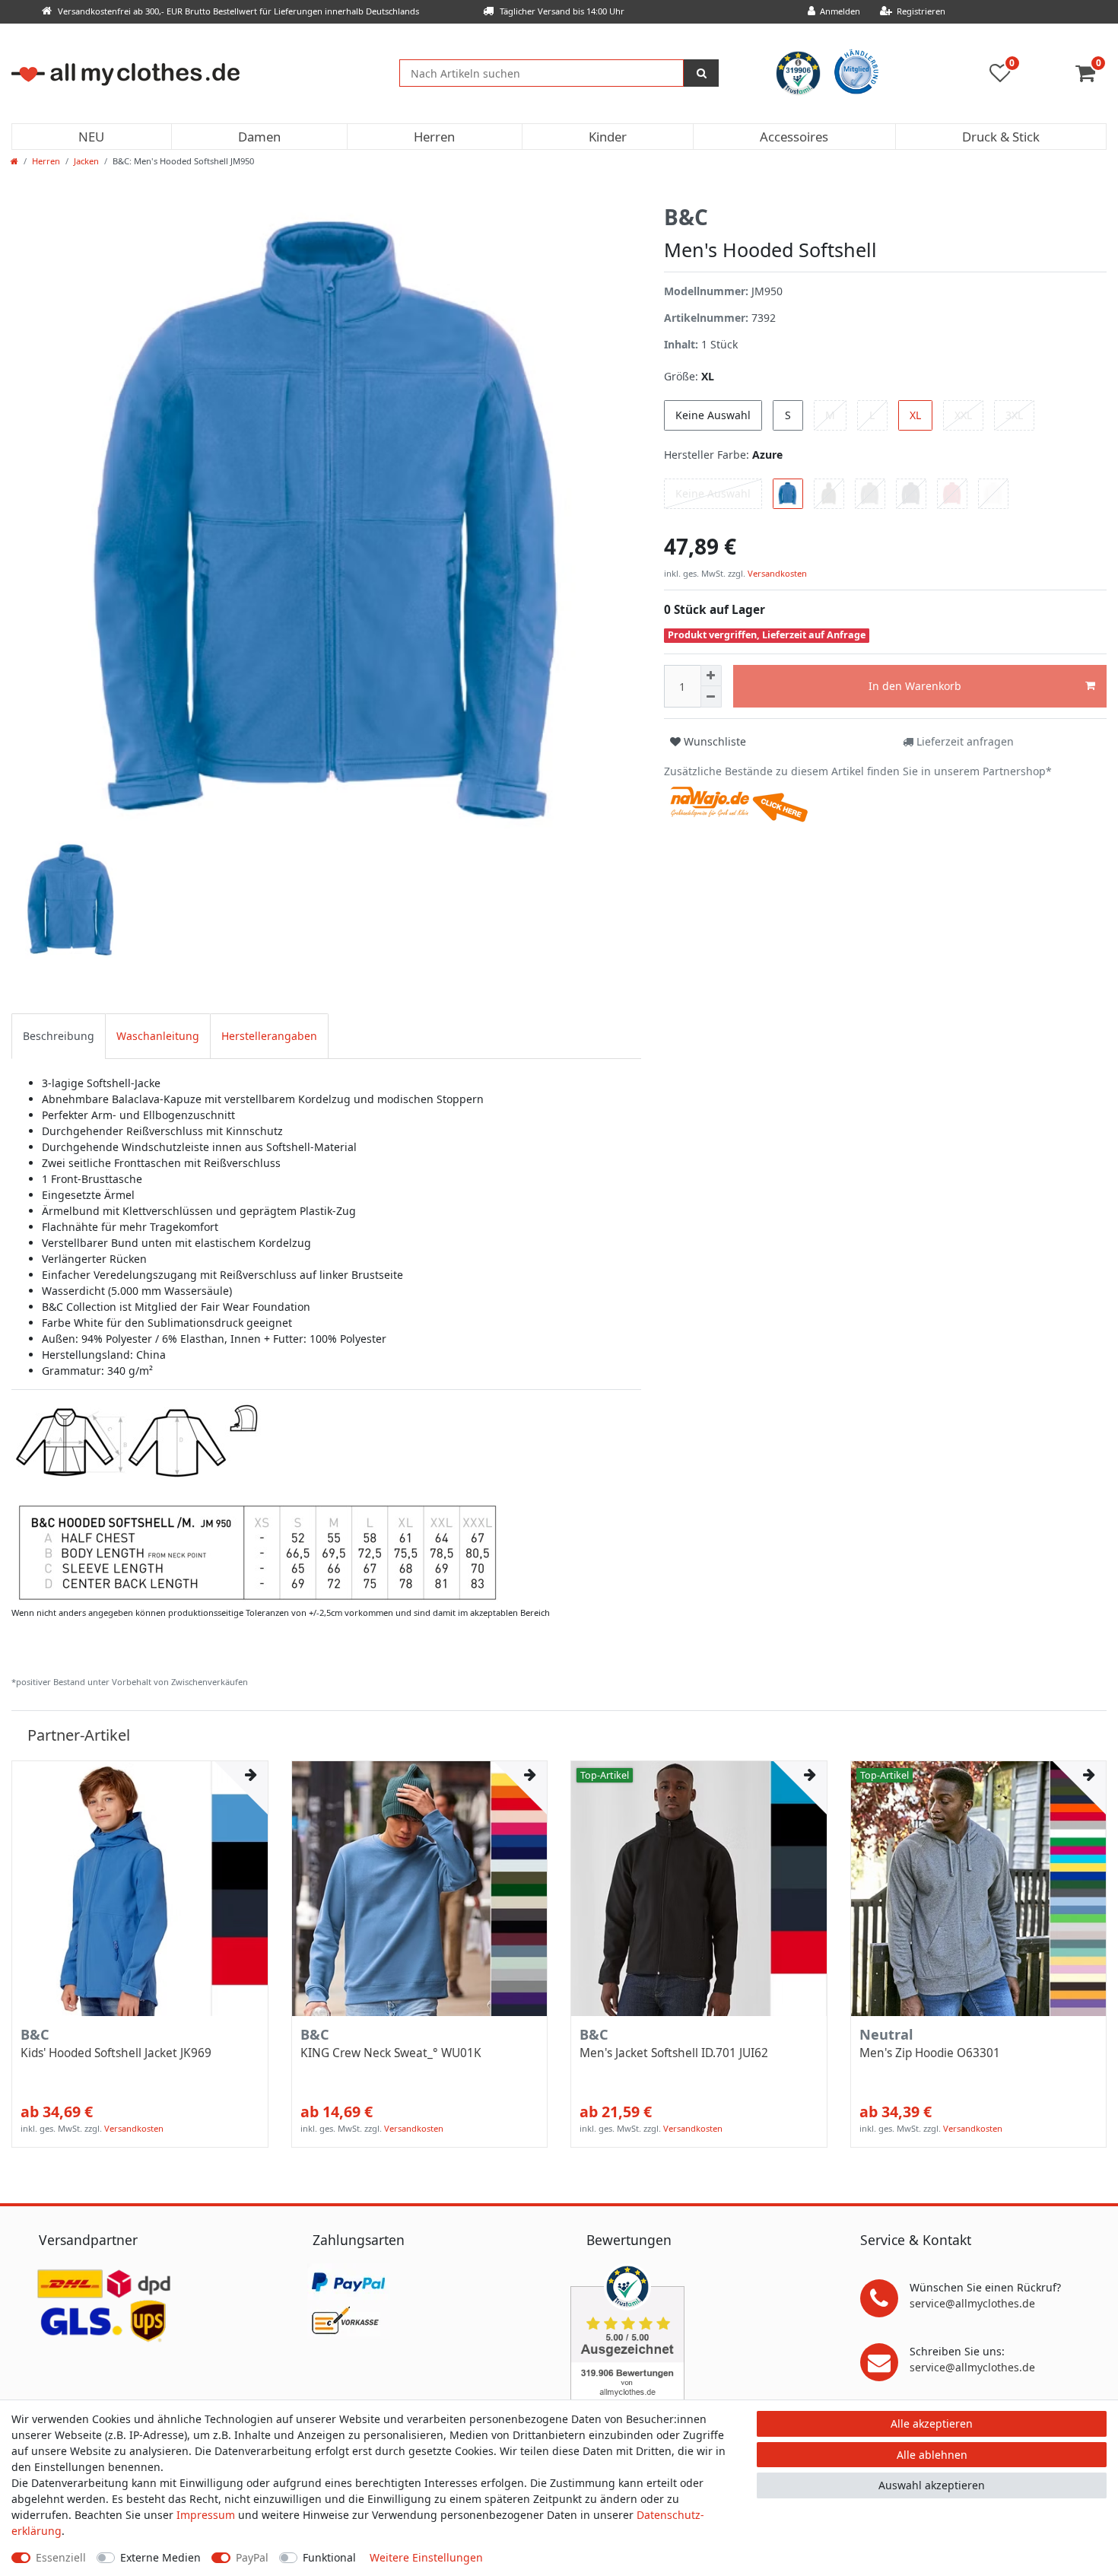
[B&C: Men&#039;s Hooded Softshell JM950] (256, 1501)
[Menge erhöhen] (711, 676)
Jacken (86, 161)
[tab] (59, 1036)
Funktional (329, 2557)
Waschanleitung (158, 1036)
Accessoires (794, 137)
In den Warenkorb (915, 686)
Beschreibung (59, 1036)
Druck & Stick (1001, 137)
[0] (1091, 76)
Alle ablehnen (932, 2455)
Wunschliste (713, 741)
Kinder (608, 137)
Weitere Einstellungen (426, 2557)
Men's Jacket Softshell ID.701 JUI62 (674, 2053)
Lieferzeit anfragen (964, 741)
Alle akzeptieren (932, 2423)
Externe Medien (160, 2557)
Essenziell (61, 2557)
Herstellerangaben (269, 1036)
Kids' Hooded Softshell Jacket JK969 (116, 2053)
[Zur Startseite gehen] (14, 161)
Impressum (206, 2515)
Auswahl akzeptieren (932, 2485)
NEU (91, 137)
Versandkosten (776, 573)
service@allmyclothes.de (972, 2303)
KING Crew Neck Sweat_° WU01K (391, 2053)
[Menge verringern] (711, 697)
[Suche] (701, 73)
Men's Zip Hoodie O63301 (930, 2053)
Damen (259, 137)
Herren (434, 137)
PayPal (252, 2557)
